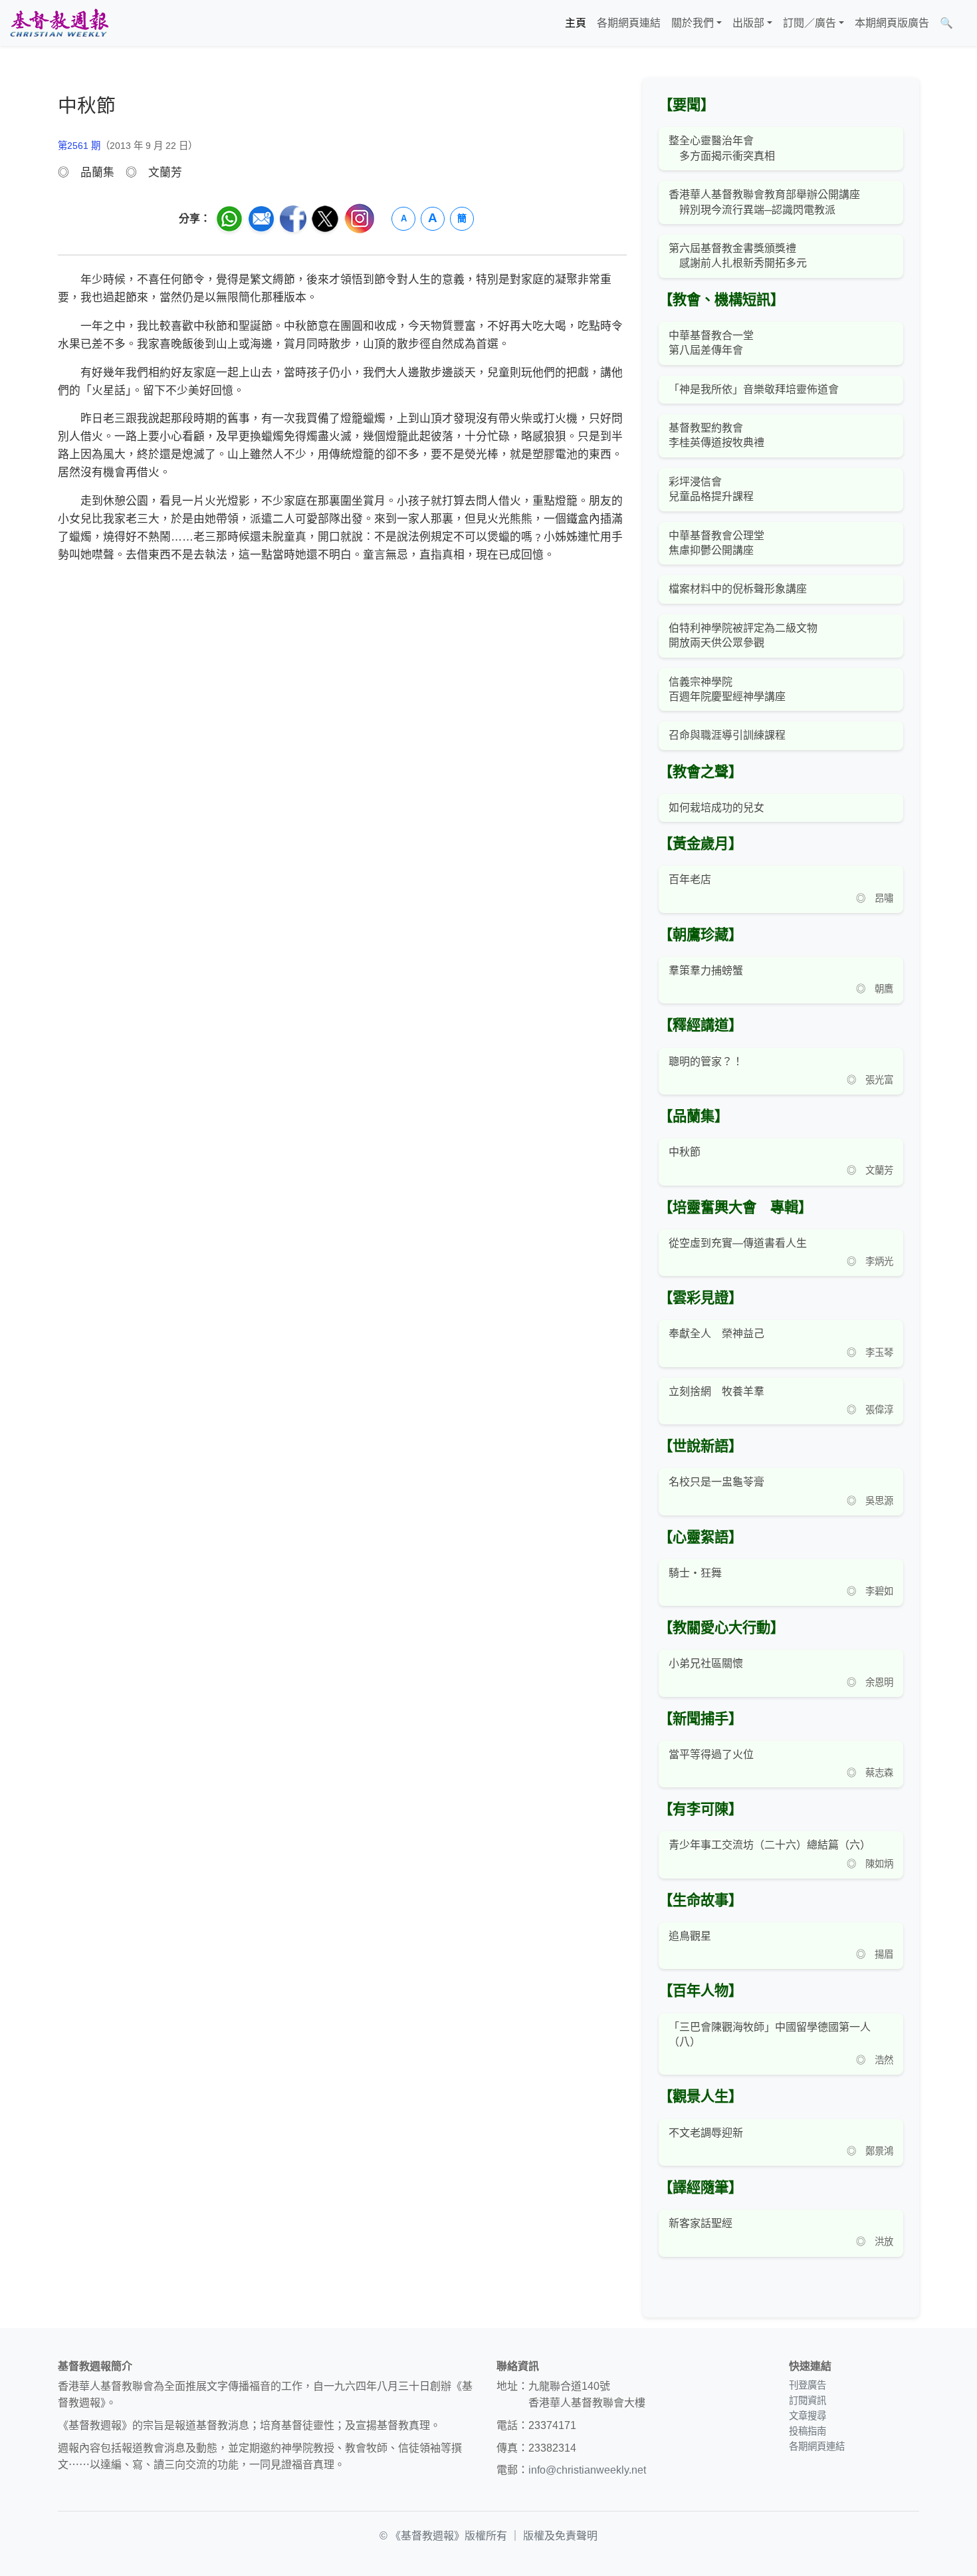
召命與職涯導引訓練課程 (727, 735)
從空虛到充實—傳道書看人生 (738, 1243)
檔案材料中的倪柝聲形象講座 (738, 589)
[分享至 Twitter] (325, 219)
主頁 (576, 23)
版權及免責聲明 (560, 2536)
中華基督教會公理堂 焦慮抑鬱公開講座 (716, 543)
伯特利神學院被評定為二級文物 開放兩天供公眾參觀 (743, 635)
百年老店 (690, 879)
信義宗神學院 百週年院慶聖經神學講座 (727, 689)
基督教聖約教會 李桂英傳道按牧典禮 (716, 435)
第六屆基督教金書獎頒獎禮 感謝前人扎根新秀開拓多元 (738, 256)
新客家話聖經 (701, 2223)
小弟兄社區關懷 (706, 1663)
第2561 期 (79, 146)
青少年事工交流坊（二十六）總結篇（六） (770, 1845)
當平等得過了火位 (711, 1754)
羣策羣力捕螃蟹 (706, 970)
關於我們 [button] (693, 23)
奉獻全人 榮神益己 (716, 1334)
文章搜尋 (808, 2416)
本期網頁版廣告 (892, 23)
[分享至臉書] (293, 219)
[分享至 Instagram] (360, 218)
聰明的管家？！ (706, 1062)
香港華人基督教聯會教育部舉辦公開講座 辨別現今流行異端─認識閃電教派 (764, 202)
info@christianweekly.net (587, 2470)
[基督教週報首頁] (59, 23)
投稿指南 (808, 2431)
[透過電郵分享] (261, 219)
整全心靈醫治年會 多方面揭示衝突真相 (722, 148)
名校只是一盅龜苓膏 (716, 1482)
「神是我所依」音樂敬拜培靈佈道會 (754, 389)
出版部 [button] (748, 23)
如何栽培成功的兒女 (716, 808)
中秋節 (685, 1152)
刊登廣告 (808, 2385)
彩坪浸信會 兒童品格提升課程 (711, 489)
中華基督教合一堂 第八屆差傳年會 (711, 343)
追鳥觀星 (690, 1936)
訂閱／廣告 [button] (810, 23)
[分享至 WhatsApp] (229, 219)
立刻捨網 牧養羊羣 (716, 1391)
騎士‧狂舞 (695, 1573)
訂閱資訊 (808, 2400)
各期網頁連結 (629, 23)
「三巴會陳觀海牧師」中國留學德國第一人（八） (770, 2034)
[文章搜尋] (964, 23)
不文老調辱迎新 (706, 2133)
